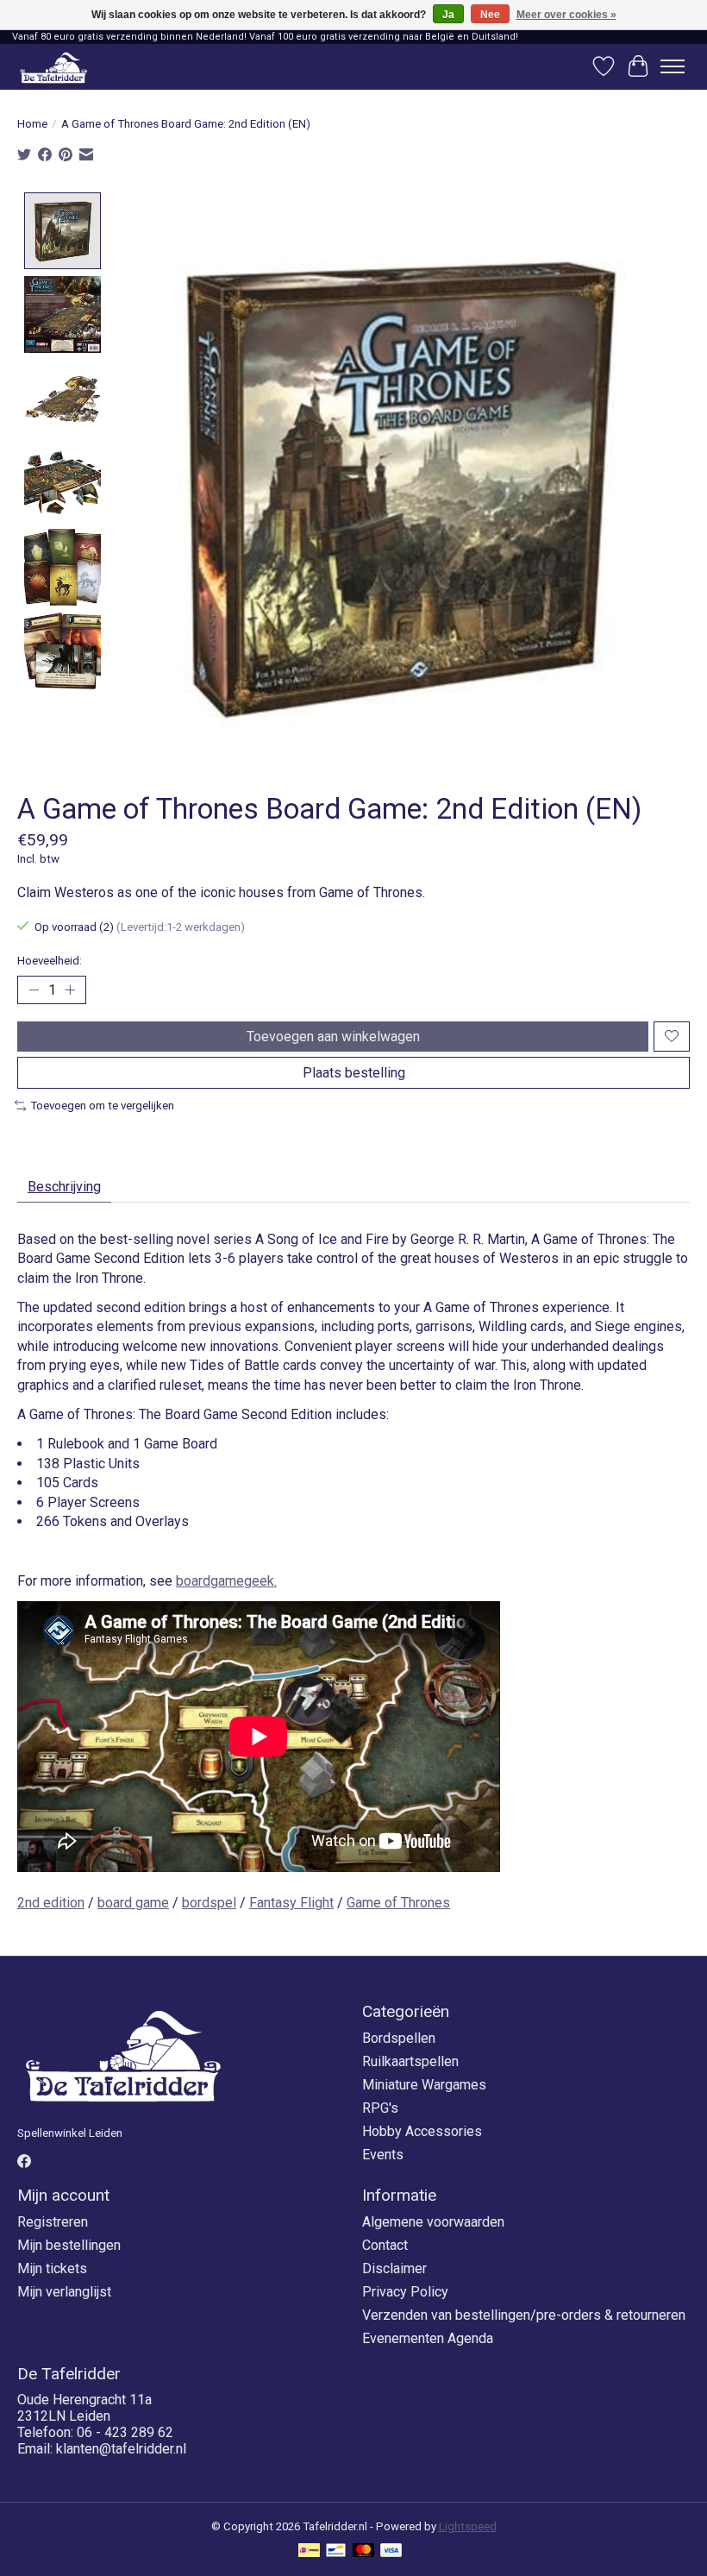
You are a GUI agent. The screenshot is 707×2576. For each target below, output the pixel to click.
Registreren (53, 2222)
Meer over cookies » (566, 15)
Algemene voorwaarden (433, 2222)
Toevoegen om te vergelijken (102, 1106)
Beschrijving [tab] (64, 1187)
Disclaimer (394, 2268)
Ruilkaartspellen (410, 2061)
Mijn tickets (52, 2268)
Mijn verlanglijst (64, 2292)
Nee (490, 15)
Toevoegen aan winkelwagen (333, 1037)
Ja (448, 15)
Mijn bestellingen (69, 2245)
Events (383, 2155)
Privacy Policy (405, 2292)
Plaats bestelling (354, 1073)
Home (32, 124)
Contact (385, 2245)
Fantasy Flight (291, 1903)
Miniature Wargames (424, 2085)
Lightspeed (468, 2526)
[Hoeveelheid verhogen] (70, 990)
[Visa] (391, 2551)
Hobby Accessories (422, 2131)
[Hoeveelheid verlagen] (34, 990)
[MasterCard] (364, 2551)
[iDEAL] (309, 2551)
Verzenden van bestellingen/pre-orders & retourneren (524, 2315)
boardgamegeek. (226, 1581)
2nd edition (51, 1903)
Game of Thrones (398, 1903)
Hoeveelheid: (50, 961)
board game (133, 1903)
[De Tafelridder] (53, 67)
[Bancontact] (336, 2551)
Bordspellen (399, 2038)
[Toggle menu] (673, 66)
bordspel (209, 1903)
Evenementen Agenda (428, 2338)
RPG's (380, 2108)
